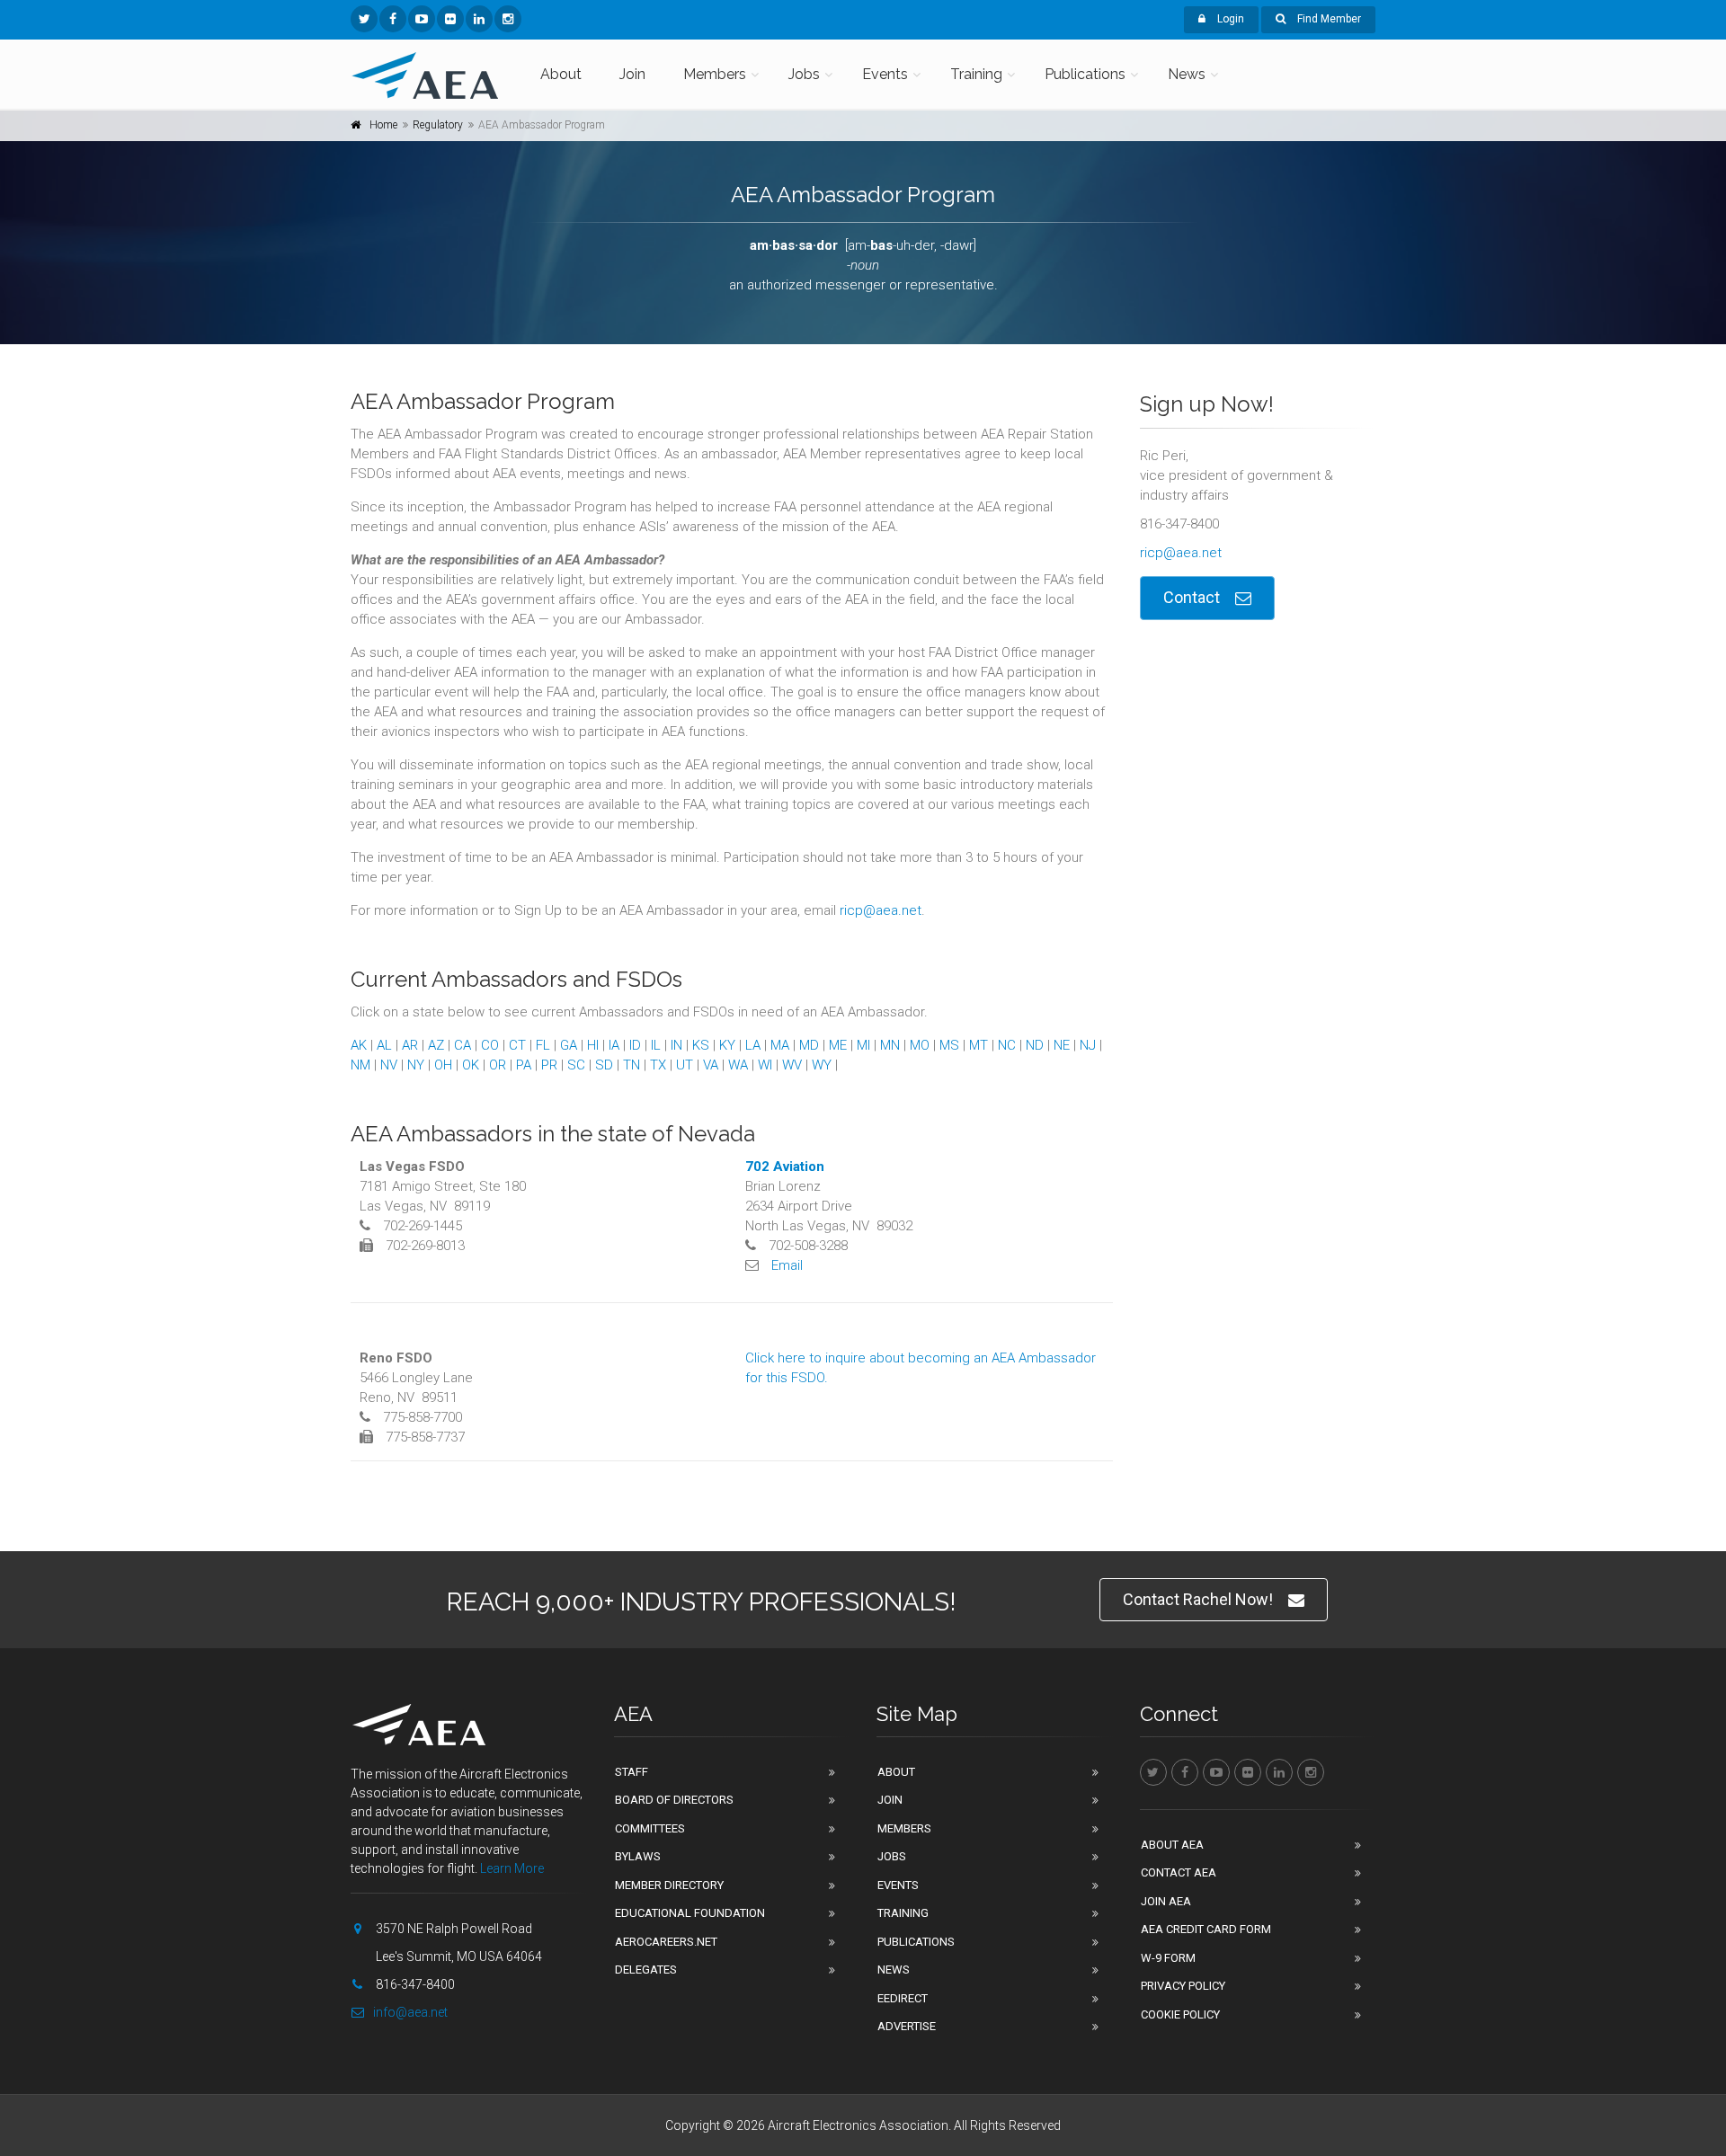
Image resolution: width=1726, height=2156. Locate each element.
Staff (632, 1772)
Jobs (804, 74)
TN (632, 1065)
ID (635, 1045)
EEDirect (903, 1998)
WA (738, 1065)
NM (360, 1065)
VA (711, 1065)
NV (389, 1065)
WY (822, 1065)
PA (524, 1065)
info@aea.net (410, 2012)
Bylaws (638, 1856)
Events (885, 74)
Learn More (512, 1868)
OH (443, 1065)
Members (715, 74)
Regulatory (438, 125)
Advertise (907, 2026)
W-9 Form (1168, 1958)
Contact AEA (1179, 1872)
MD (809, 1045)
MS (949, 1045)
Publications (1085, 74)
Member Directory (669, 1885)
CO (490, 1045)
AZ (436, 1045)
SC (576, 1065)
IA (614, 1045)
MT (979, 1045)
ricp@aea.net (881, 910)
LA (753, 1045)
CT (517, 1045)
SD (604, 1065)
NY (416, 1065)
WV (792, 1065)
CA (463, 1045)
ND (1035, 1045)
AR (410, 1045)
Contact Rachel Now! (1198, 1599)
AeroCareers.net (666, 1942)
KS (701, 1045)
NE (1062, 1045)
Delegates (646, 1970)
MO (920, 1045)
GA (569, 1045)
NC (1007, 1045)
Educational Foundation (690, 1913)
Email (787, 1265)
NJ (1088, 1045)
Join (632, 74)
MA (780, 1045)
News (1187, 74)
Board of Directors (674, 1800)
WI (765, 1065)
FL (543, 1045)
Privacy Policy (1183, 1986)
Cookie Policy (1180, 2014)
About (561, 74)
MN (890, 1045)
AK (359, 1045)
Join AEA (1166, 1901)
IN (676, 1045)
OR (498, 1065)
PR (549, 1065)
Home (383, 125)
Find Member (1328, 19)
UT (685, 1065)
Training (976, 74)
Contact (1192, 597)
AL (384, 1045)
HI (593, 1045)
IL (656, 1045)
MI (863, 1045)
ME (838, 1045)
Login (1229, 19)
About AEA (1172, 1845)
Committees (650, 1828)
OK (471, 1065)
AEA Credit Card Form (1206, 1929)
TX (658, 1065)
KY (727, 1045)
